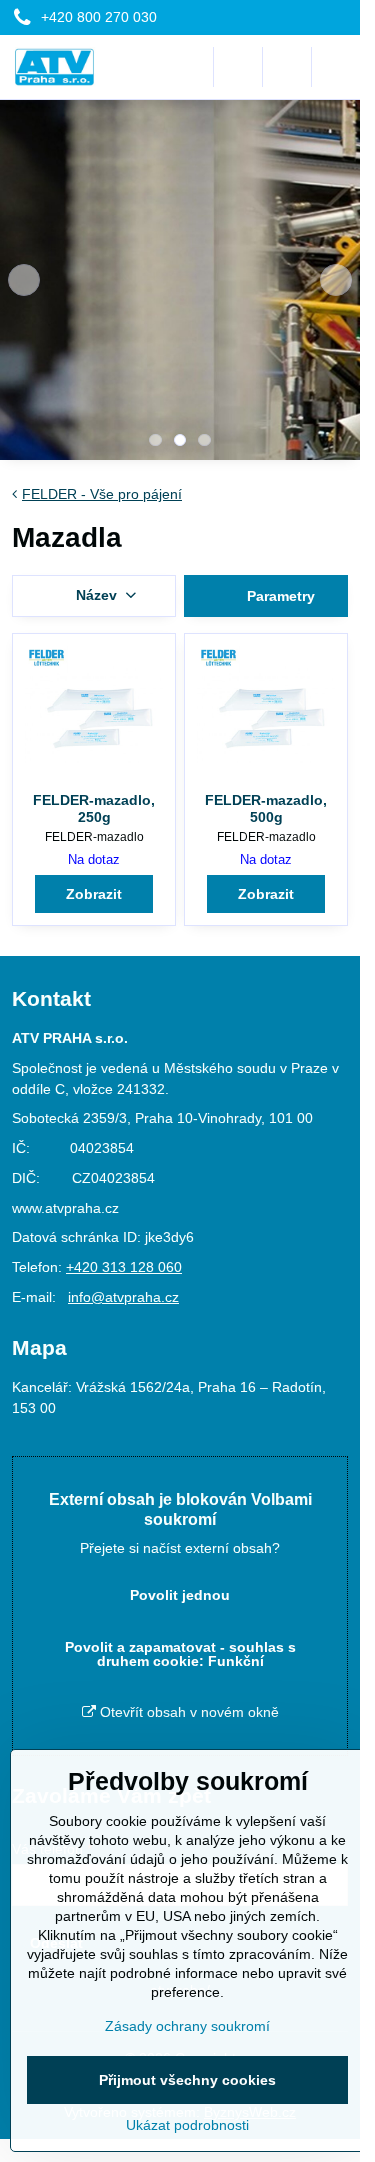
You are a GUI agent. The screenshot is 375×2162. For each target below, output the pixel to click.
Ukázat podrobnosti (187, 2125)
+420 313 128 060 (124, 1267)
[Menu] (336, 67)
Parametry (279, 596)
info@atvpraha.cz (123, 1297)
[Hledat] (238, 67)
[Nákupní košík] (287, 67)
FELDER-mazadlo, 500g (266, 809)
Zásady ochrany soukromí (187, 2026)
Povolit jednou (180, 1595)
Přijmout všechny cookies (187, 2080)
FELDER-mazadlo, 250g (94, 809)
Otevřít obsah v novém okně (187, 1712)
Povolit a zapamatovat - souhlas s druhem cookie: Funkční (180, 1654)
